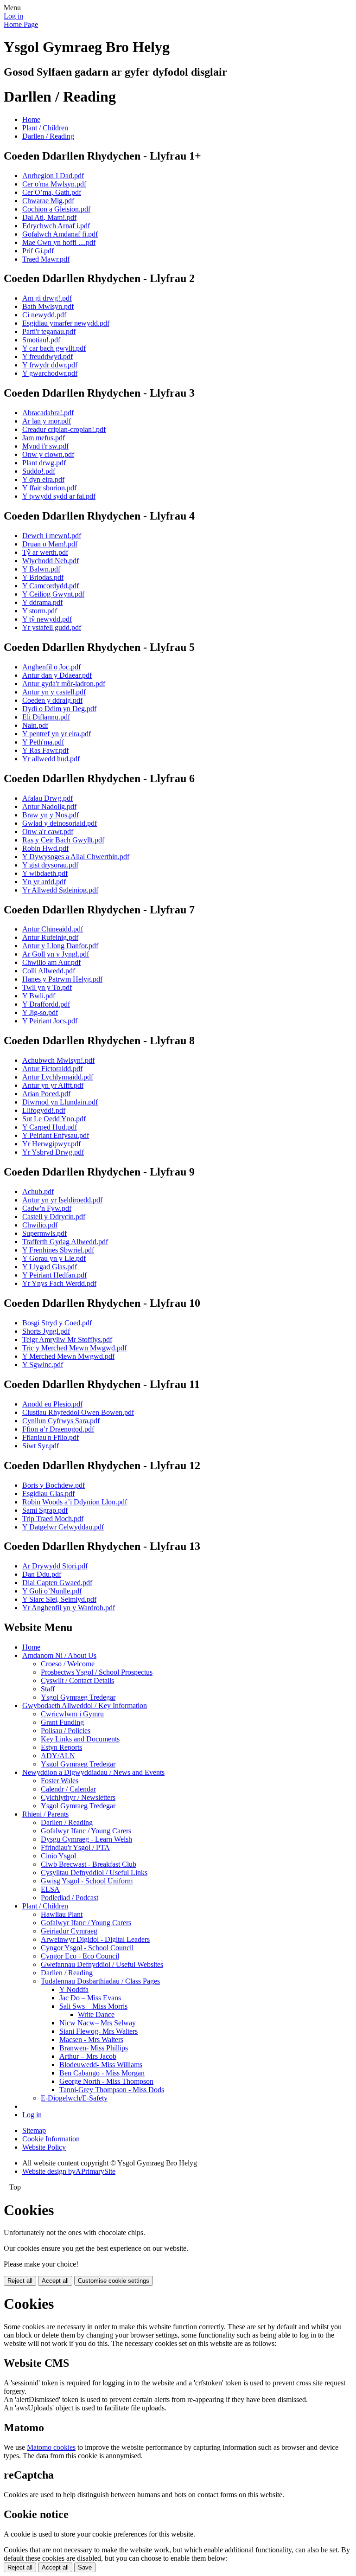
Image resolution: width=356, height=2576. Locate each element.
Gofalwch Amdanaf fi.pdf (60, 234)
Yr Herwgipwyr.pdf (51, 1144)
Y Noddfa (74, 1989)
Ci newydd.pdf (44, 315)
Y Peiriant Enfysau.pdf (56, 1135)
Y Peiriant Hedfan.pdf (54, 1275)
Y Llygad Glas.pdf (50, 1267)
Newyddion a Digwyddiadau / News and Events (93, 1772)
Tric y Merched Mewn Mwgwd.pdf (74, 1348)
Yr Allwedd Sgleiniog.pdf (60, 890)
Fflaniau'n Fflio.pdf (51, 1437)
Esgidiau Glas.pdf (48, 1494)
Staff (48, 1689)
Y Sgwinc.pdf (43, 1365)
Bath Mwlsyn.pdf (48, 306)
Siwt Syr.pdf (41, 1446)
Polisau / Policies (66, 1731)
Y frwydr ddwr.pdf (50, 365)
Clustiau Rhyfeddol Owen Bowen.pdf (78, 1412)
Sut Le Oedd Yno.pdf (54, 1119)
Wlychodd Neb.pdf (51, 561)
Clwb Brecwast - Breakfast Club (89, 1864)
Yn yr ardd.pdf (44, 882)
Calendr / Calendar (68, 1789)
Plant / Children (45, 128)
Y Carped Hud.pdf (50, 1127)
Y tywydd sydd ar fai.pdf (59, 496)
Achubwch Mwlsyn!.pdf (58, 1060)
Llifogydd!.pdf (44, 1110)
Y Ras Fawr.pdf (45, 750)
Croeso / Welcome (68, 1664)
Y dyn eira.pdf (43, 479)
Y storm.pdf (40, 611)
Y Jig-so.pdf (40, 1012)
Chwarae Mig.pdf (48, 201)
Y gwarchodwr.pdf (50, 373)
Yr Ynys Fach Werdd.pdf (59, 1283)
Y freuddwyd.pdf (48, 357)
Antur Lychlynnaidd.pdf (58, 1077)
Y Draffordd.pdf (46, 1004)
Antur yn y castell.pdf (54, 692)
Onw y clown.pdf (48, 454)
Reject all (20, 2281)
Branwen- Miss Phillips (94, 2048)
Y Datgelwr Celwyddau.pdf (63, 1527)
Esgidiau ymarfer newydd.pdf (66, 323)
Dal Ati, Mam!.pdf (49, 217)
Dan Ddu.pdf (42, 1574)
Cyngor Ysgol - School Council (87, 1948)
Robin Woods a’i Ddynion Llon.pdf (75, 1502)
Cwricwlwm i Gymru (72, 1714)
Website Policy (44, 2147)
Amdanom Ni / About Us (59, 1655)
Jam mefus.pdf (44, 438)
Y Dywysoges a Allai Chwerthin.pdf (76, 857)
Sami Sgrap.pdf (45, 1510)
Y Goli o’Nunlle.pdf (52, 1591)
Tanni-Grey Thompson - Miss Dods (112, 2090)
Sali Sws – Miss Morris (93, 2006)
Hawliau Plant (62, 1914)
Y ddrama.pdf (42, 602)
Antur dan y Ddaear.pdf (57, 675)
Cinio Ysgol (58, 1856)
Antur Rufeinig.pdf (50, 937)
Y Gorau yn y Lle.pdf (54, 1258)
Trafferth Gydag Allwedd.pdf (65, 1242)
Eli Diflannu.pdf (46, 717)
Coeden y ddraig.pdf (52, 700)
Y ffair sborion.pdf (49, 488)
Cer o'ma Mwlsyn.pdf (54, 184)
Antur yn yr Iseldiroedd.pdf (62, 1200)
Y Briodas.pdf (43, 577)
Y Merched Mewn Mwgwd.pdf (68, 1356)
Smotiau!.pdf (41, 340)
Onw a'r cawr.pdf (48, 832)
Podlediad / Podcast (70, 1898)
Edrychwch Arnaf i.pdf (56, 226)
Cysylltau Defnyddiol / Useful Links (94, 1873)
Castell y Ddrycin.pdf (54, 1217)
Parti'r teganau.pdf (49, 331)
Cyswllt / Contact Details (77, 1680)
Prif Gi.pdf (38, 251)
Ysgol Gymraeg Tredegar (78, 1697)
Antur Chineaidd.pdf (53, 929)
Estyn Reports (61, 1747)
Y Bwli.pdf (39, 996)
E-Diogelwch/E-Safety (74, 2098)
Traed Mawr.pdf (46, 259)
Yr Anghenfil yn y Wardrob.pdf (69, 1608)
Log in (13, 16)
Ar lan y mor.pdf (47, 421)
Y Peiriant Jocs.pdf (50, 1021)
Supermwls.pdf (44, 1233)
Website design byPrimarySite (69, 2171)
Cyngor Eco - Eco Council (80, 1956)
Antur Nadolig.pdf (49, 806)
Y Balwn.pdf (41, 569)
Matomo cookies (51, 2447)
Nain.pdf (35, 725)
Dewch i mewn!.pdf (52, 536)
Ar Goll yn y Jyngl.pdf (56, 954)
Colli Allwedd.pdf (49, 971)
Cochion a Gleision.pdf (56, 209)
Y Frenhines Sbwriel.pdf (58, 1250)
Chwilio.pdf (40, 1225)
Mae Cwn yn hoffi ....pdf (59, 242)
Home (31, 119)
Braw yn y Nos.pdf (51, 815)
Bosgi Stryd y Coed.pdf (57, 1323)
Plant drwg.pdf (44, 463)
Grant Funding (62, 1722)
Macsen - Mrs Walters (91, 2040)
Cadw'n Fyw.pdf (47, 1208)
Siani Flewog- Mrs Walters (99, 2031)
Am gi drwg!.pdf (47, 298)
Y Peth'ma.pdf (43, 742)
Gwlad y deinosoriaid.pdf (60, 823)
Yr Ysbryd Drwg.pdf (53, 1152)
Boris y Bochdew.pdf (54, 1485)
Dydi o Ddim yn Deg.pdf (59, 709)
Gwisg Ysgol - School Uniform (87, 1881)
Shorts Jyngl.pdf (46, 1331)
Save (85, 2567)
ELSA (50, 1889)
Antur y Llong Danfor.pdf (60, 946)
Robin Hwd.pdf (45, 848)
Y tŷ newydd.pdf (47, 619)
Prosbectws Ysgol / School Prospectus (97, 1672)
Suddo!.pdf (39, 471)
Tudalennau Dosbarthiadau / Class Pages (100, 1981)
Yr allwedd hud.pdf (51, 759)
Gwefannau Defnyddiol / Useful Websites (102, 1964)
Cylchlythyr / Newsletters (78, 1797)
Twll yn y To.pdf (47, 987)
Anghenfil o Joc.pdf (51, 667)
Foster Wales (60, 1781)
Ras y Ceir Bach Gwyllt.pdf (63, 840)
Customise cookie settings (114, 2281)
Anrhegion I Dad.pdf (53, 176)
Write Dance (96, 2014)
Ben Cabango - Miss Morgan (102, 2073)
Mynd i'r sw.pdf (45, 446)
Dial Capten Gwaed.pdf (57, 1583)
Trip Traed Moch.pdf (53, 1519)
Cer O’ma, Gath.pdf (52, 192)
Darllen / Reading (48, 136)
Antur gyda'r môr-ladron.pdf (64, 684)
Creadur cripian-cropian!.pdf (64, 429)
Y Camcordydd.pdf (51, 586)
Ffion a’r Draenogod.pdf (58, 1429)
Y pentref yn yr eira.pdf (57, 734)
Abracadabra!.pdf (48, 413)
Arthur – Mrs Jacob (88, 2056)
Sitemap (34, 2130)
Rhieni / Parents (45, 1814)
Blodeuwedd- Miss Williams (101, 2065)
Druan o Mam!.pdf (50, 544)
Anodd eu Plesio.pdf (52, 1404)
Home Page (21, 24)
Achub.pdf (38, 1192)
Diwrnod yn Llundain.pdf (60, 1102)
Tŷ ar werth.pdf (45, 552)
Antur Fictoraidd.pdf (52, 1069)
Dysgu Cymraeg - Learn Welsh (86, 1839)
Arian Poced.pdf (46, 1094)
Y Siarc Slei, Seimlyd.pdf (59, 1599)
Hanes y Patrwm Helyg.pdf (62, 979)
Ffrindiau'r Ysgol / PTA (75, 1847)
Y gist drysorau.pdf (50, 865)
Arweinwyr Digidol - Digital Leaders (95, 1939)
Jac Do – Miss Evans (90, 1998)
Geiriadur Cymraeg (69, 1931)
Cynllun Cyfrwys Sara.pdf (61, 1421)
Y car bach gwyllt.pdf (54, 348)
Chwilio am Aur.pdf (51, 962)
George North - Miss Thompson (106, 2081)
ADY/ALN (58, 1756)
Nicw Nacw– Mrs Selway (98, 2023)
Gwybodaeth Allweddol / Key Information (85, 1706)
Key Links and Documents (80, 1739)
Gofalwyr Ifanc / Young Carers (86, 1831)
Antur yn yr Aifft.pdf (53, 1085)
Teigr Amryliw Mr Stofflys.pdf (67, 1339)
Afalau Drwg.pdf (48, 798)
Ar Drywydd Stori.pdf (55, 1566)
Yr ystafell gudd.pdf (52, 627)
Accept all (55, 2281)
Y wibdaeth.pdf (45, 873)
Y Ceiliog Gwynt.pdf (53, 594)
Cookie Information (51, 2139)
